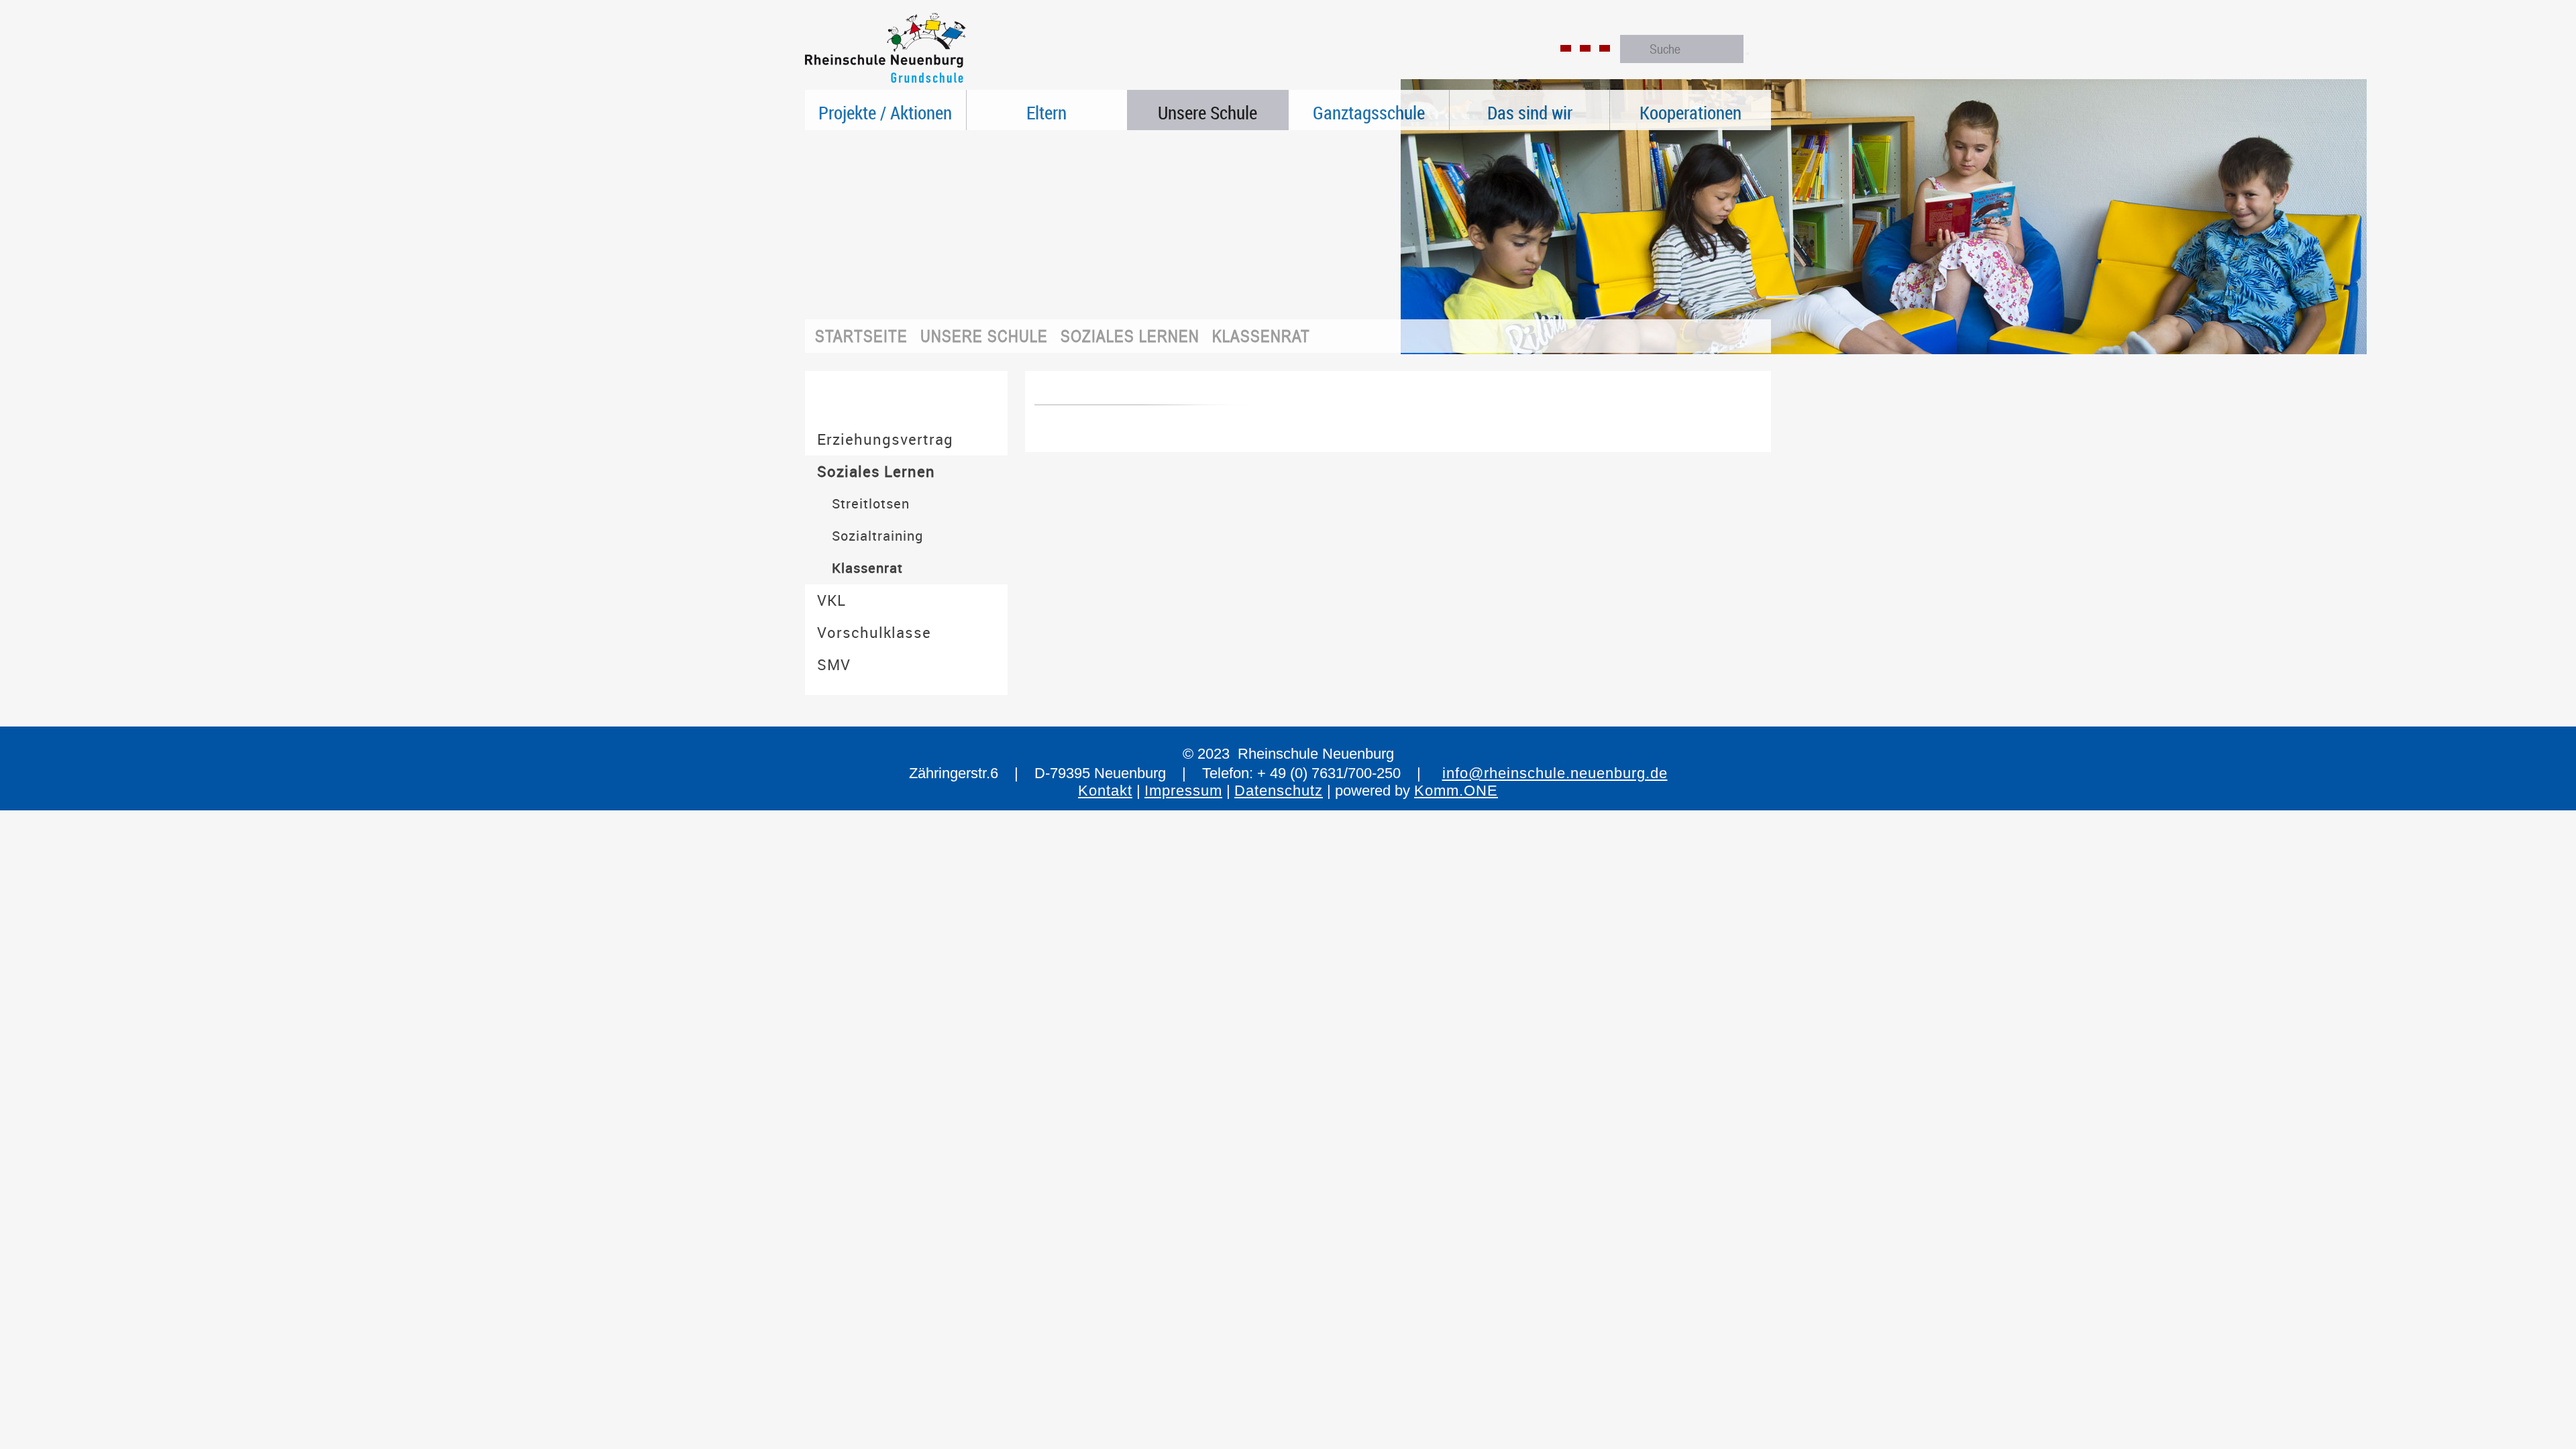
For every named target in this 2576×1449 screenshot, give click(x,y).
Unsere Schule (1207, 113)
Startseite (861, 336)
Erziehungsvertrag (885, 439)
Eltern (1046, 113)
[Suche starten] (1748, 54)
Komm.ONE (1456, 791)
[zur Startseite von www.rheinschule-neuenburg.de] (885, 84)
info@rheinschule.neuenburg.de (1555, 773)
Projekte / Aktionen (885, 113)
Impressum (1183, 791)
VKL (831, 600)
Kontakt (1105, 791)
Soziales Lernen (1130, 336)
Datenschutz (1279, 791)
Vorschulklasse (874, 632)
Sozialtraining (877, 536)
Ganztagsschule (1369, 113)
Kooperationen (1690, 113)
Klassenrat (1261, 336)
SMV (834, 664)
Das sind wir (1530, 113)
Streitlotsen (871, 503)
